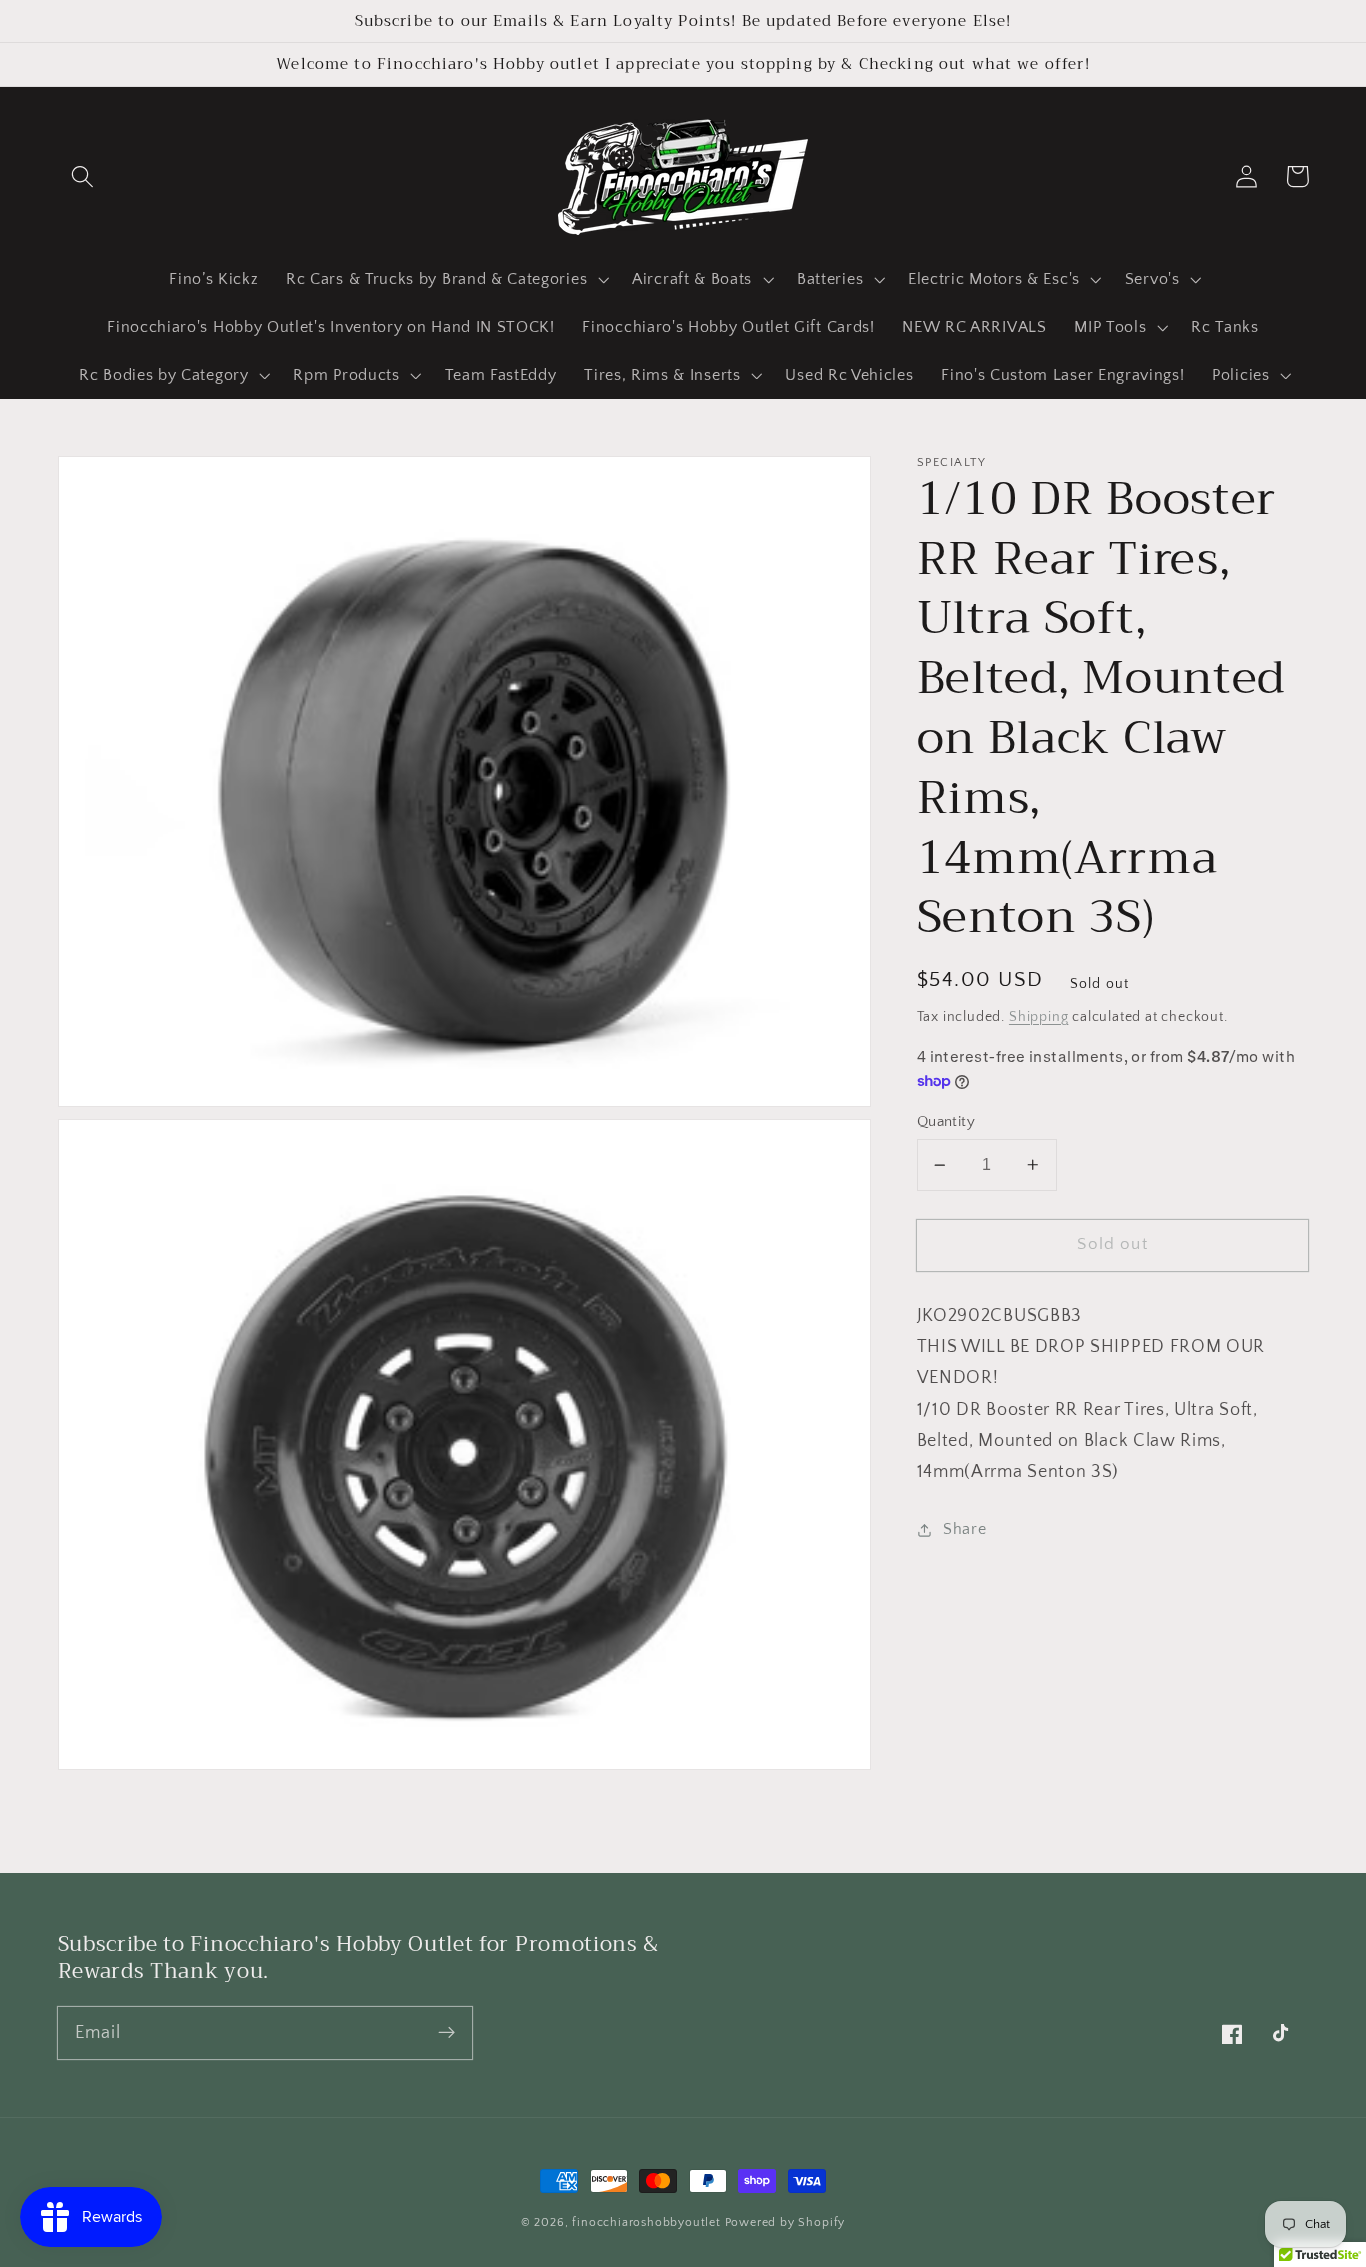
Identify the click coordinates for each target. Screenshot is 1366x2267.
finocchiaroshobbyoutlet (646, 2222)
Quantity (946, 1121)
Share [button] (964, 1529)
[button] (83, 176)
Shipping (1038, 1017)
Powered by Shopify (785, 2222)
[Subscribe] (446, 2032)
